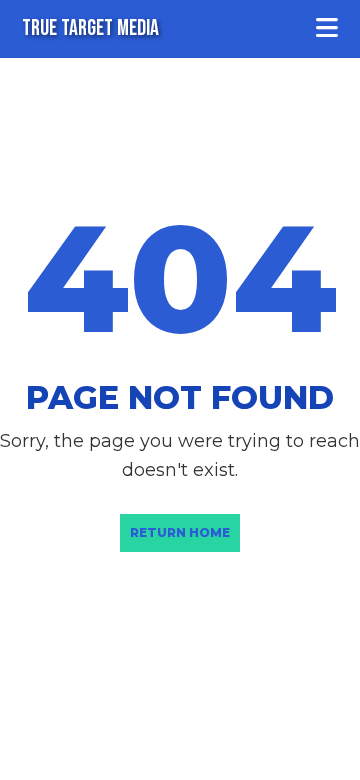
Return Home (180, 532)
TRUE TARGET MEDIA (90, 28)
